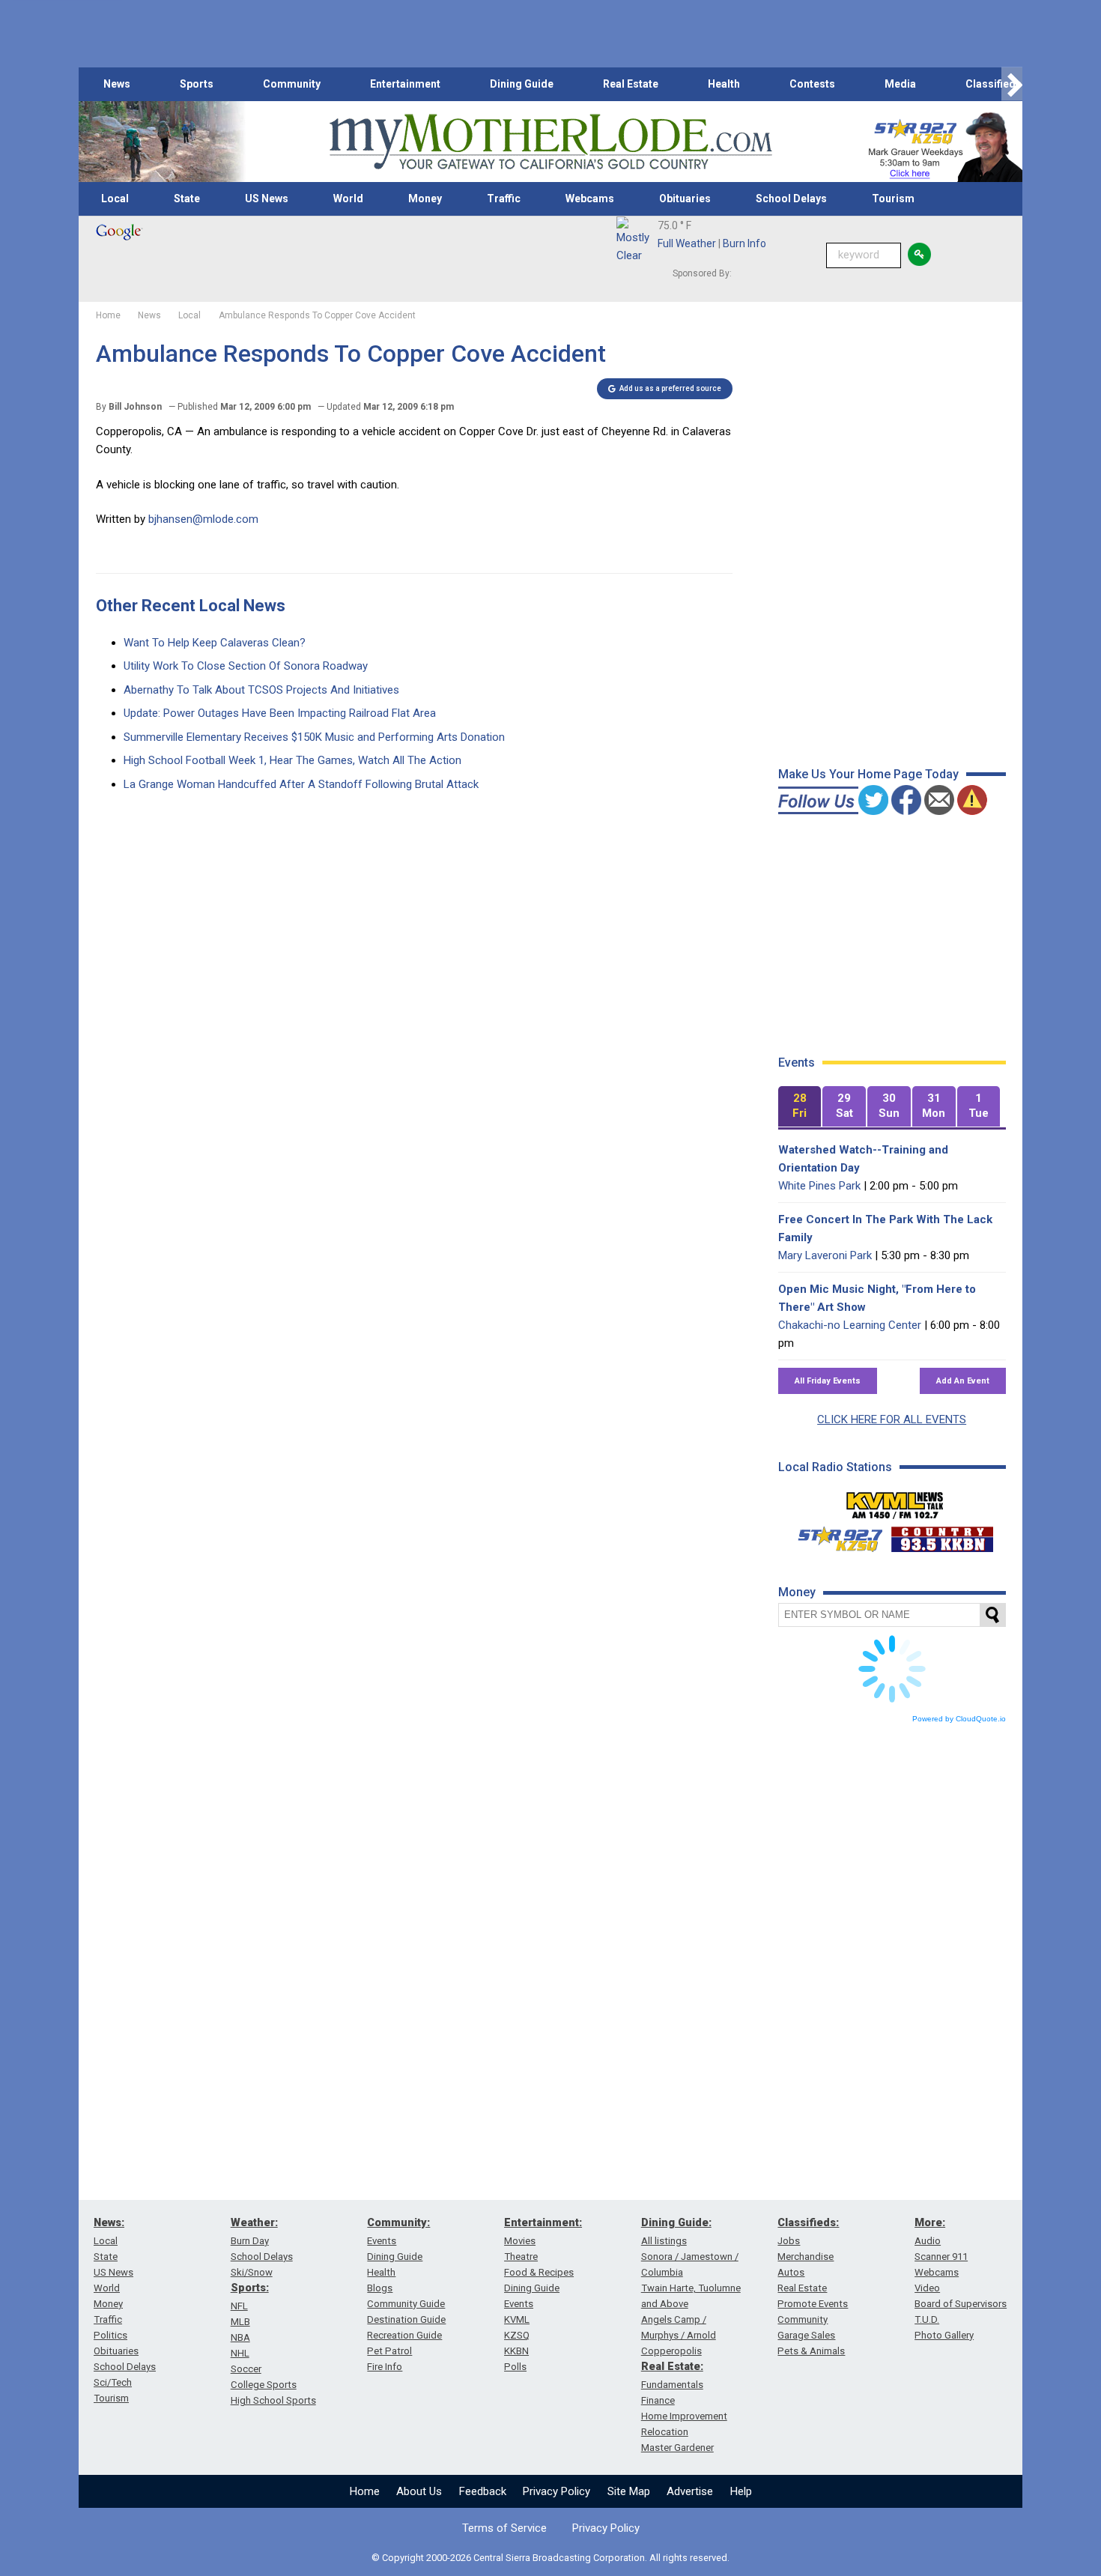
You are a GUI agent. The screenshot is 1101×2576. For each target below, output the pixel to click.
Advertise (690, 2491)
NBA (240, 2337)
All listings (664, 2241)
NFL (239, 2306)
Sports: (250, 2288)
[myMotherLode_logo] (550, 142)
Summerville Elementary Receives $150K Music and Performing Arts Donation (314, 737)
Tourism (893, 198)
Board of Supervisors (961, 2304)
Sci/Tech (113, 2382)
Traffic (504, 198)
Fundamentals (672, 2385)
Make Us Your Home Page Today (868, 774)
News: (109, 2222)
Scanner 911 (941, 2257)
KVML (517, 2319)
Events (382, 2241)
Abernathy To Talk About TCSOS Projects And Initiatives (261, 690)
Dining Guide (522, 84)
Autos (791, 2272)
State (187, 198)
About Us (419, 2491)
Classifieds (994, 84)
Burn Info (744, 243)
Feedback (483, 2491)
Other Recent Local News (191, 606)
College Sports (264, 2385)
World (348, 198)
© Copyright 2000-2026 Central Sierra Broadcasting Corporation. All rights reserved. (550, 2558)
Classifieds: (808, 2222)
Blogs (380, 2288)
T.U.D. (927, 2319)
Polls (515, 2367)
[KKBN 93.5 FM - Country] (942, 1536)
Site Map (629, 2491)
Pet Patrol (389, 2351)
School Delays (791, 198)
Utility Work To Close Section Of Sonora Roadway (246, 666)
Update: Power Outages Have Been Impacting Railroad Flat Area (280, 713)
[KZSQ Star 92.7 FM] (834, 1536)
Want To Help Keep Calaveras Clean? (215, 643)
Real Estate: (672, 2366)
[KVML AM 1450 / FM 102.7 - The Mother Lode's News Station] (895, 1501)
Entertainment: (543, 2222)
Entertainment (405, 84)
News (117, 84)
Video (927, 2288)
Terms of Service (504, 2528)
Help (741, 2491)
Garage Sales (806, 2335)
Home (365, 2491)
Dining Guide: (676, 2222)
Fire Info (385, 2367)
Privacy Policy (556, 2491)
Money (425, 198)
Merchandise (806, 2257)
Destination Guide (406, 2319)
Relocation (665, 2432)
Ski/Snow (252, 2272)
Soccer (246, 2369)
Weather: (254, 2222)
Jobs (789, 2241)
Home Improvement (684, 2416)
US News (267, 198)
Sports (197, 84)
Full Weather (687, 243)
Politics (110, 2335)
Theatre (521, 2257)
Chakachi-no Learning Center (850, 1325)
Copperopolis (671, 2351)
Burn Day (250, 2241)
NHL (240, 2353)
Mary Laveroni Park (825, 1255)
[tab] (800, 1107)
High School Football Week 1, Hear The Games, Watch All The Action (292, 760)
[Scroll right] (1012, 84)
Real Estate (631, 84)
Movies (520, 2241)
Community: (398, 2222)
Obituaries (685, 198)
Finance (658, 2400)
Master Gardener (677, 2448)
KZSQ (517, 2335)
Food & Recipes (539, 2272)
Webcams (590, 198)
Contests (812, 84)
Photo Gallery (944, 2335)
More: (930, 2222)
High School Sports (273, 2400)
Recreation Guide (404, 2335)
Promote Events (813, 2304)
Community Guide (406, 2304)
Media (900, 84)
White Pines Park (819, 1186)
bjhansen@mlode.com (203, 519)
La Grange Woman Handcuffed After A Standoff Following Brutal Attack (301, 784)
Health (724, 84)
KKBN (516, 2351)
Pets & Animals (811, 2351)
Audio (928, 2241)
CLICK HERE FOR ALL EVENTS (892, 1419)
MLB (240, 2322)
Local (115, 198)
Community (292, 84)
